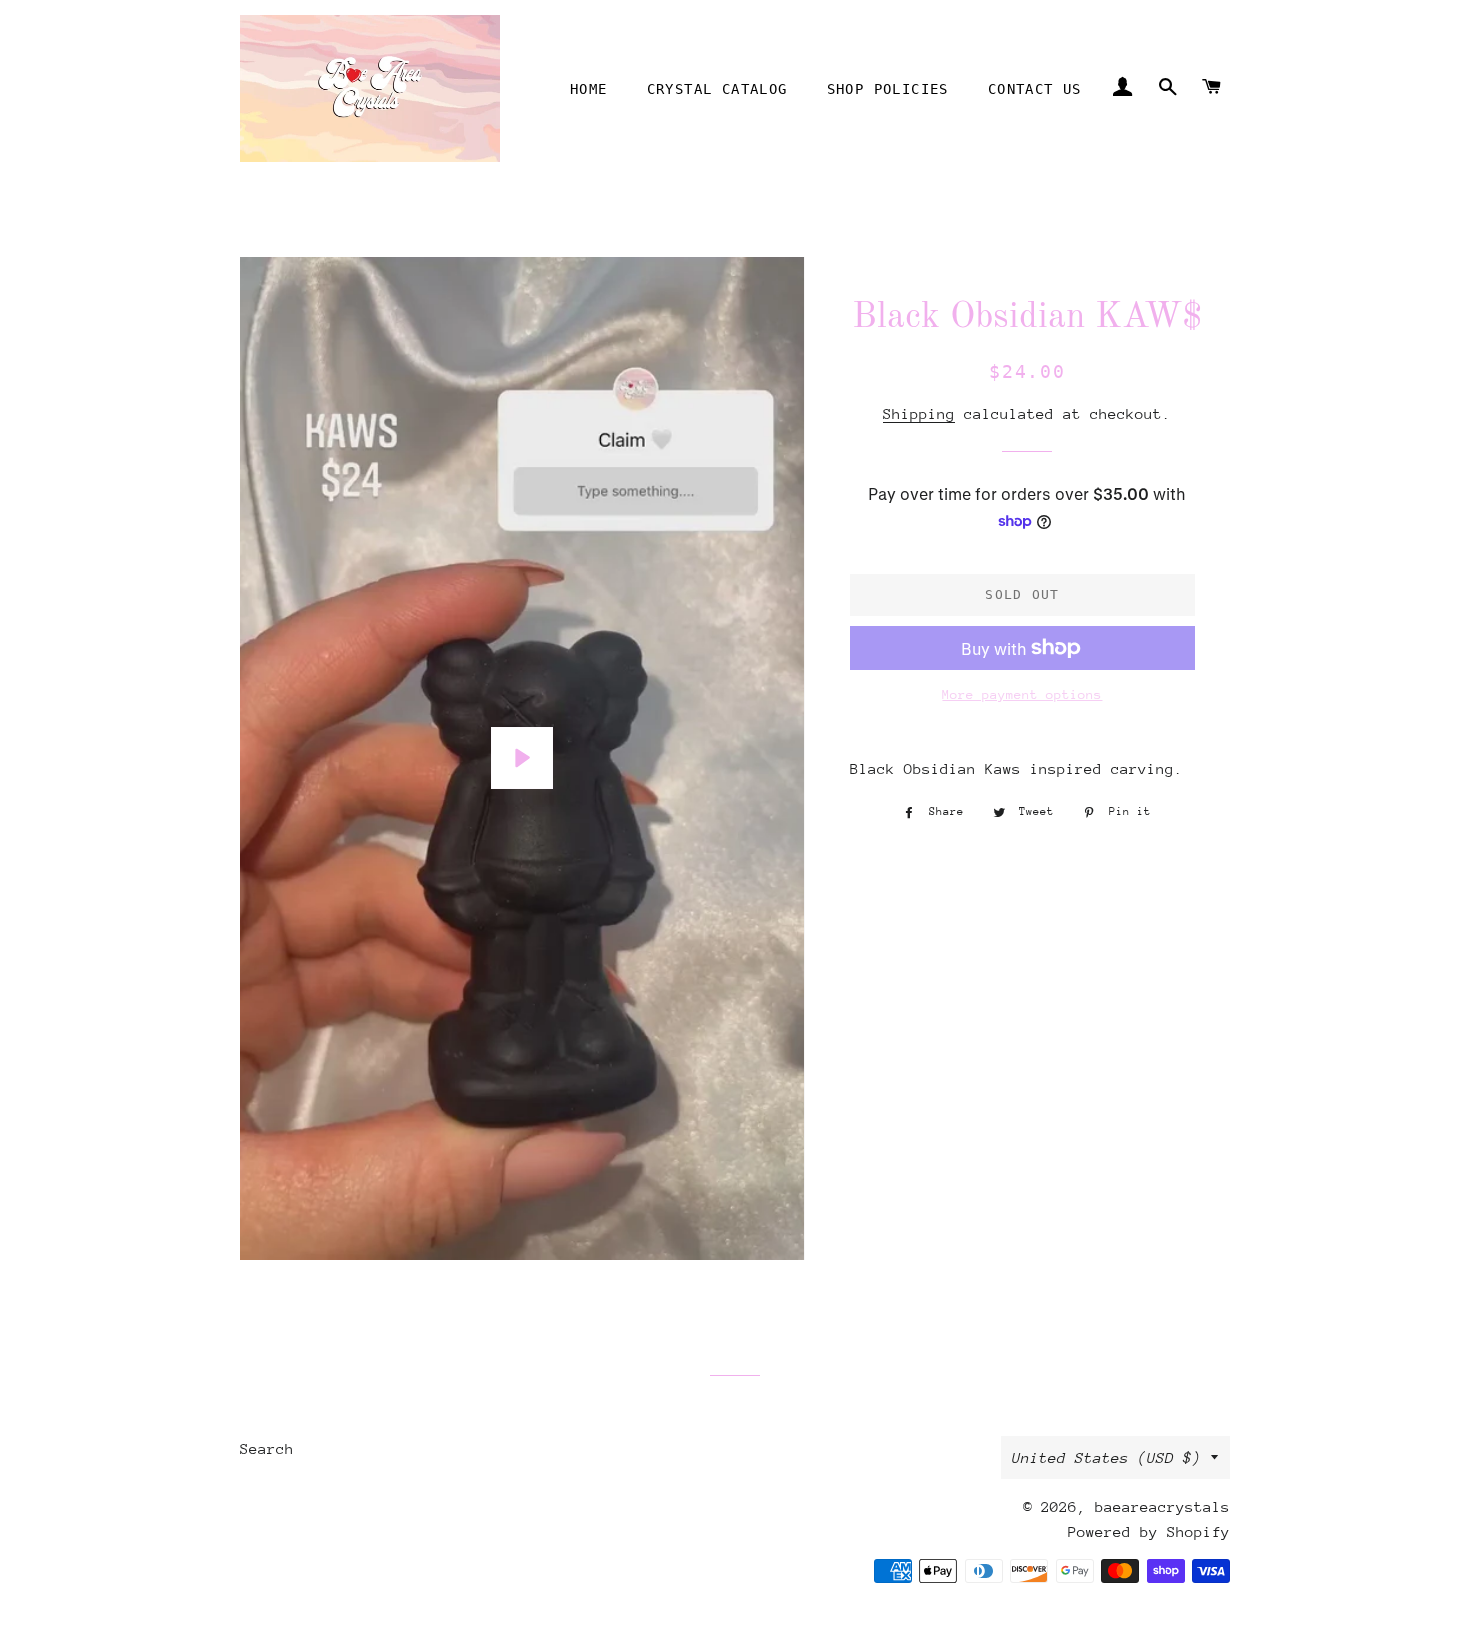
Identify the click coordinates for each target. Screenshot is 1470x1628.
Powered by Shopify (1149, 1531)
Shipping (919, 413)
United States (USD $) (1106, 1457)
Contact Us (1035, 89)
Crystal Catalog (717, 89)
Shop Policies (888, 89)
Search (267, 1448)
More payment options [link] (1022, 694)
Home (589, 89)
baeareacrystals (1162, 1506)
